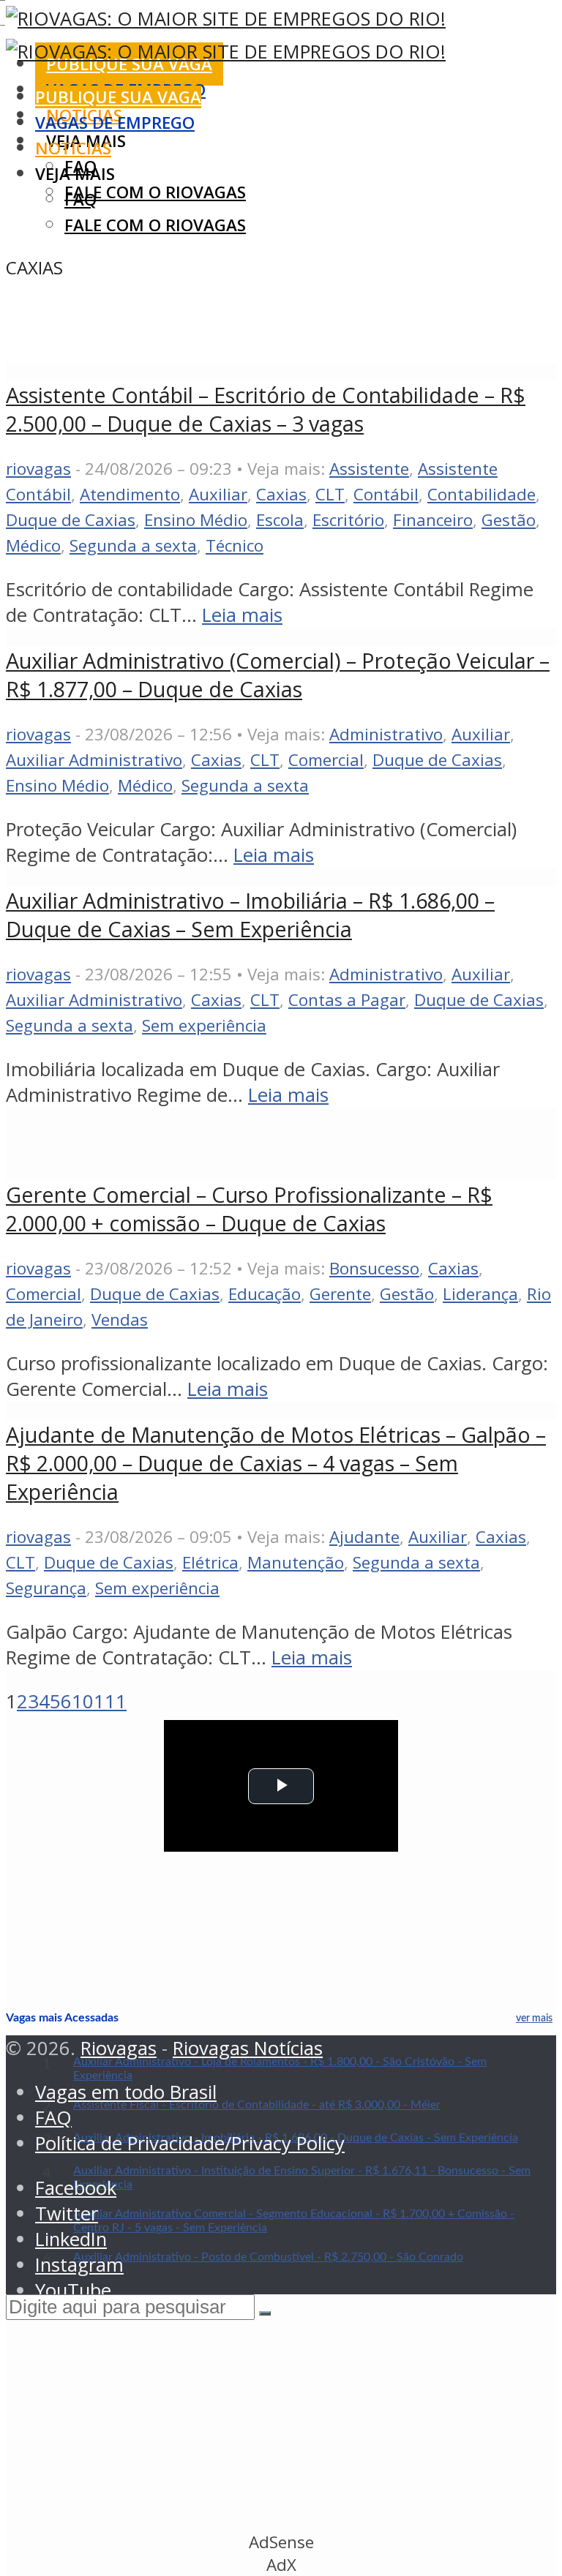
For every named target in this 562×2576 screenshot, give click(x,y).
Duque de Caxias (71, 520)
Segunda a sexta (133, 545)
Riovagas (119, 2048)
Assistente (369, 469)
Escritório (348, 520)
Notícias (73, 148)
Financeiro (433, 520)
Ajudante (364, 1537)
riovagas (38, 469)
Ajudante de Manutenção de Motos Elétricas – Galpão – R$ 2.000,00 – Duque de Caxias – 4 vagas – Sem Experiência (276, 1463)
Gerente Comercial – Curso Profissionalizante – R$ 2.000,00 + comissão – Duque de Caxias (249, 1209)
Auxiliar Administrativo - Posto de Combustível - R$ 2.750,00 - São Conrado (268, 2257)
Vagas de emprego (115, 123)
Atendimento (130, 494)
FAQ (80, 199)
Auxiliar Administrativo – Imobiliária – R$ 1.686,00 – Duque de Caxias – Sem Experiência (250, 915)
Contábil (386, 494)
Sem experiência (204, 1025)
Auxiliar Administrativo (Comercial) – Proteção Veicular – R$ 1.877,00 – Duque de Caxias (278, 675)
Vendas (120, 1319)
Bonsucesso (374, 1268)
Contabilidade (482, 494)
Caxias (281, 494)
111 (110, 1701)
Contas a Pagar (347, 1000)
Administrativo (386, 734)
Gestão (509, 520)
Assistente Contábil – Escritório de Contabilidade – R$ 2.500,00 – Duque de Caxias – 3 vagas (266, 409)
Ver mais (534, 2019)
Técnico (235, 545)
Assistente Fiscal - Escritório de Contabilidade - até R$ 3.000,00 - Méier (257, 2105)
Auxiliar (218, 494)
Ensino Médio (196, 520)
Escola (280, 520)
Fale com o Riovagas (155, 192)
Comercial (326, 760)
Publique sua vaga (118, 97)
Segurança (46, 1588)
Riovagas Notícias (248, 2048)
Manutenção (296, 1562)
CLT (330, 494)
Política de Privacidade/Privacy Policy (190, 2143)
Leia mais (242, 615)
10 (83, 1701)
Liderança (480, 1294)
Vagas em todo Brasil (126, 2092)
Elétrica (210, 1562)
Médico (33, 545)
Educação (265, 1294)
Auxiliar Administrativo (94, 760)
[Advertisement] (272, 324)
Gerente (340, 1294)
